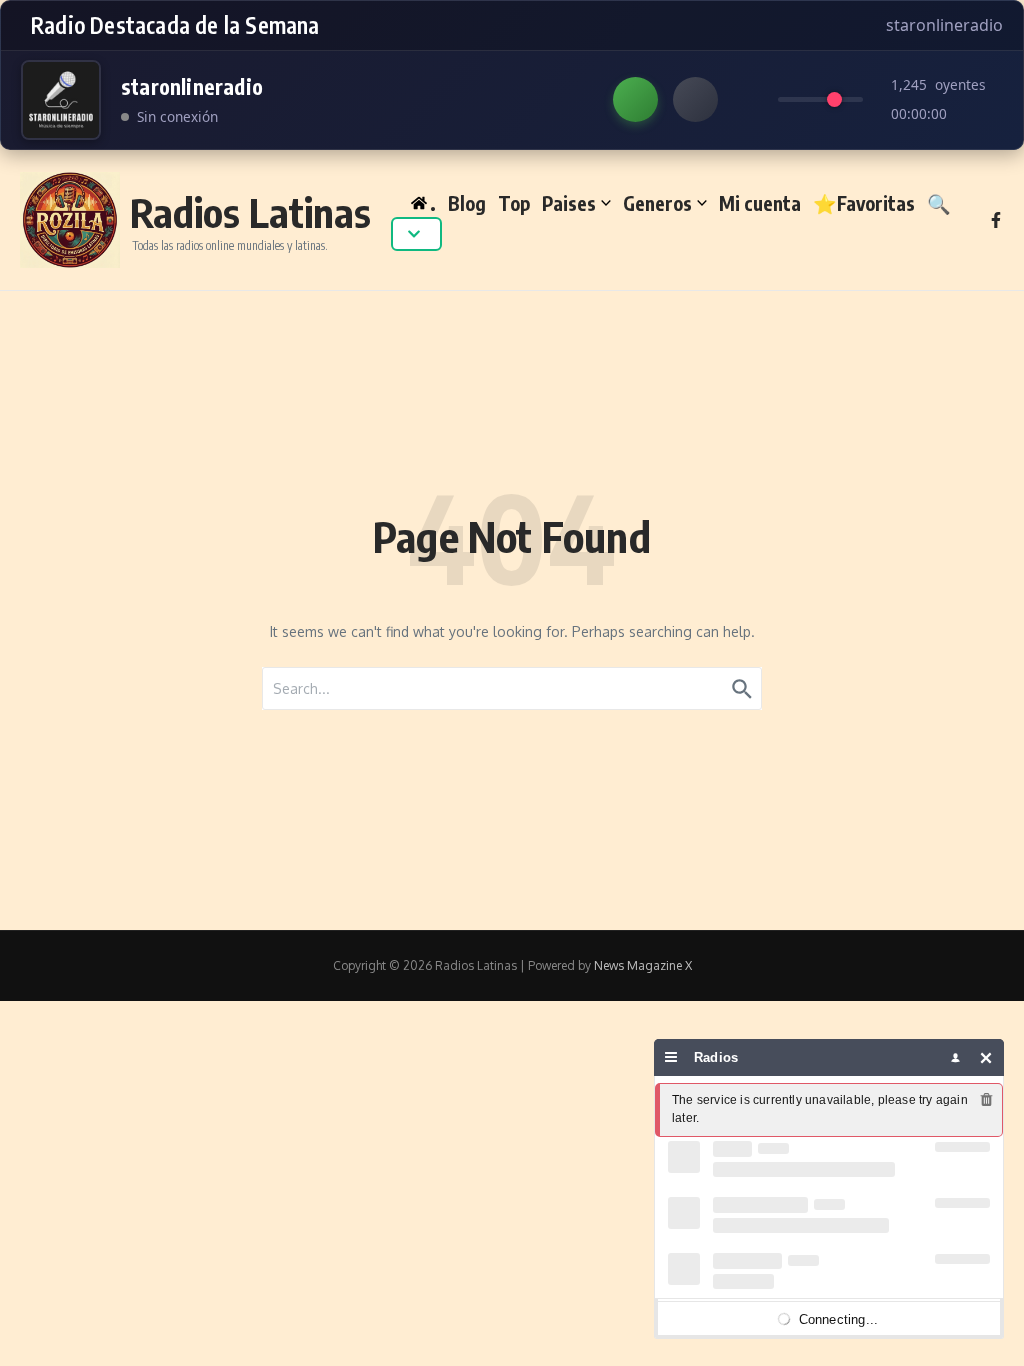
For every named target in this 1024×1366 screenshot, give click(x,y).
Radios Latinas (250, 212)
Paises (569, 203)
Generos (657, 203)
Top (514, 203)
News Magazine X (643, 965)
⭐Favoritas (864, 203)
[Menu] (671, 1057)
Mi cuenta (760, 203)
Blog (467, 203)
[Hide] (986, 1057)
